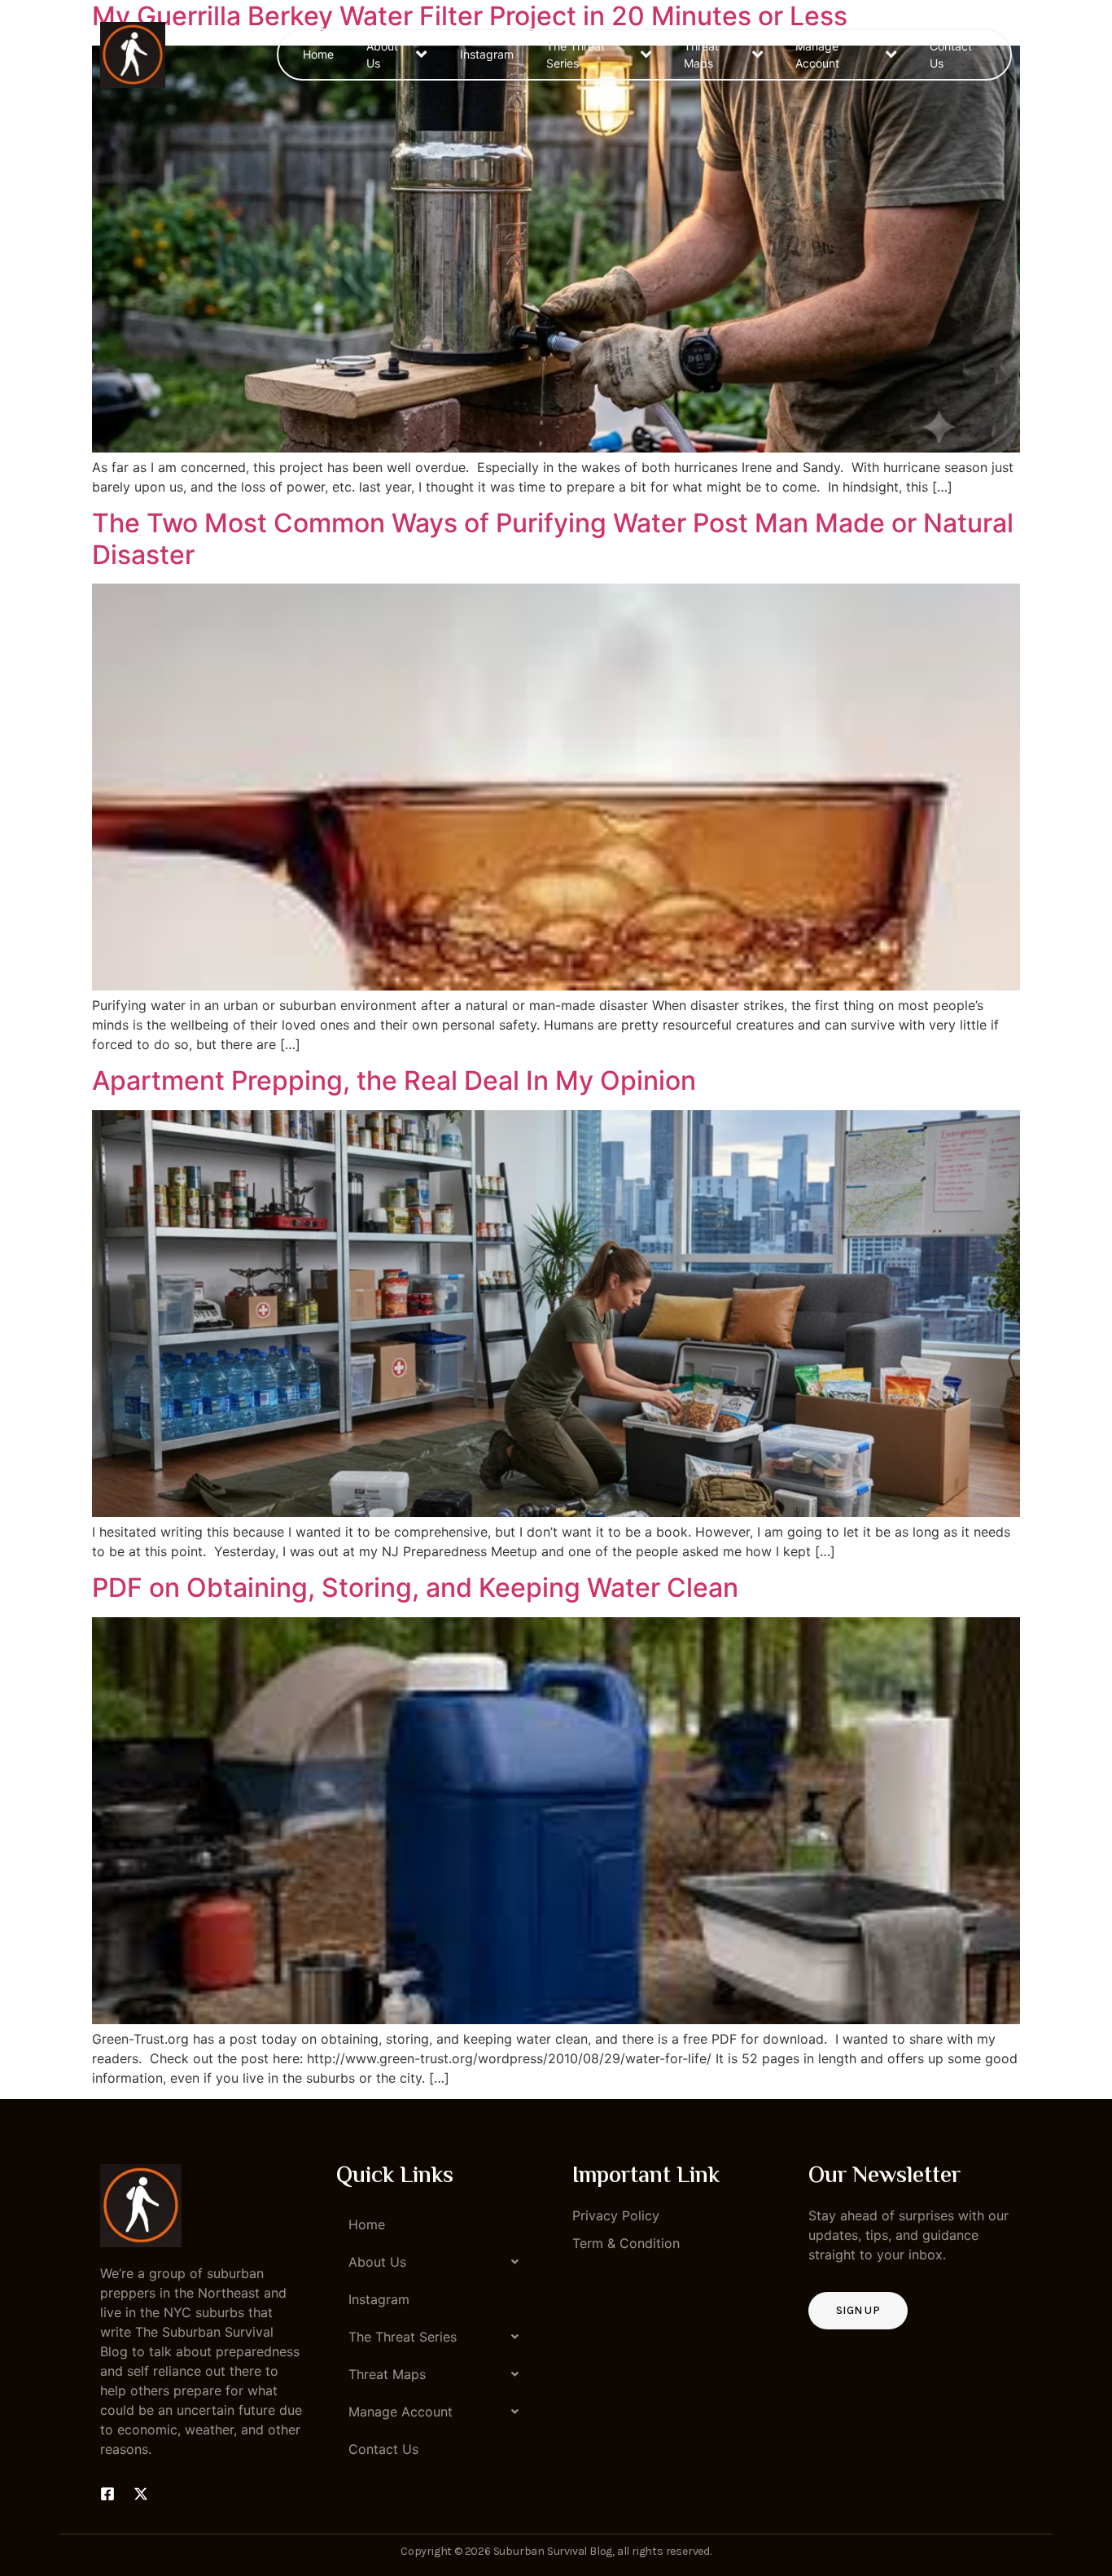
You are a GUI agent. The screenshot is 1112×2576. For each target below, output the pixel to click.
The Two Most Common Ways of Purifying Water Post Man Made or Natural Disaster (553, 538)
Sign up (858, 2310)
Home (318, 54)
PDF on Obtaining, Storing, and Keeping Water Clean (415, 1588)
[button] (438, 2262)
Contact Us (951, 55)
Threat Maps (701, 55)
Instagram (487, 54)
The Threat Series (576, 55)
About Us (382, 55)
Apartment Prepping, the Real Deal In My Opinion (394, 1080)
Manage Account (817, 55)
